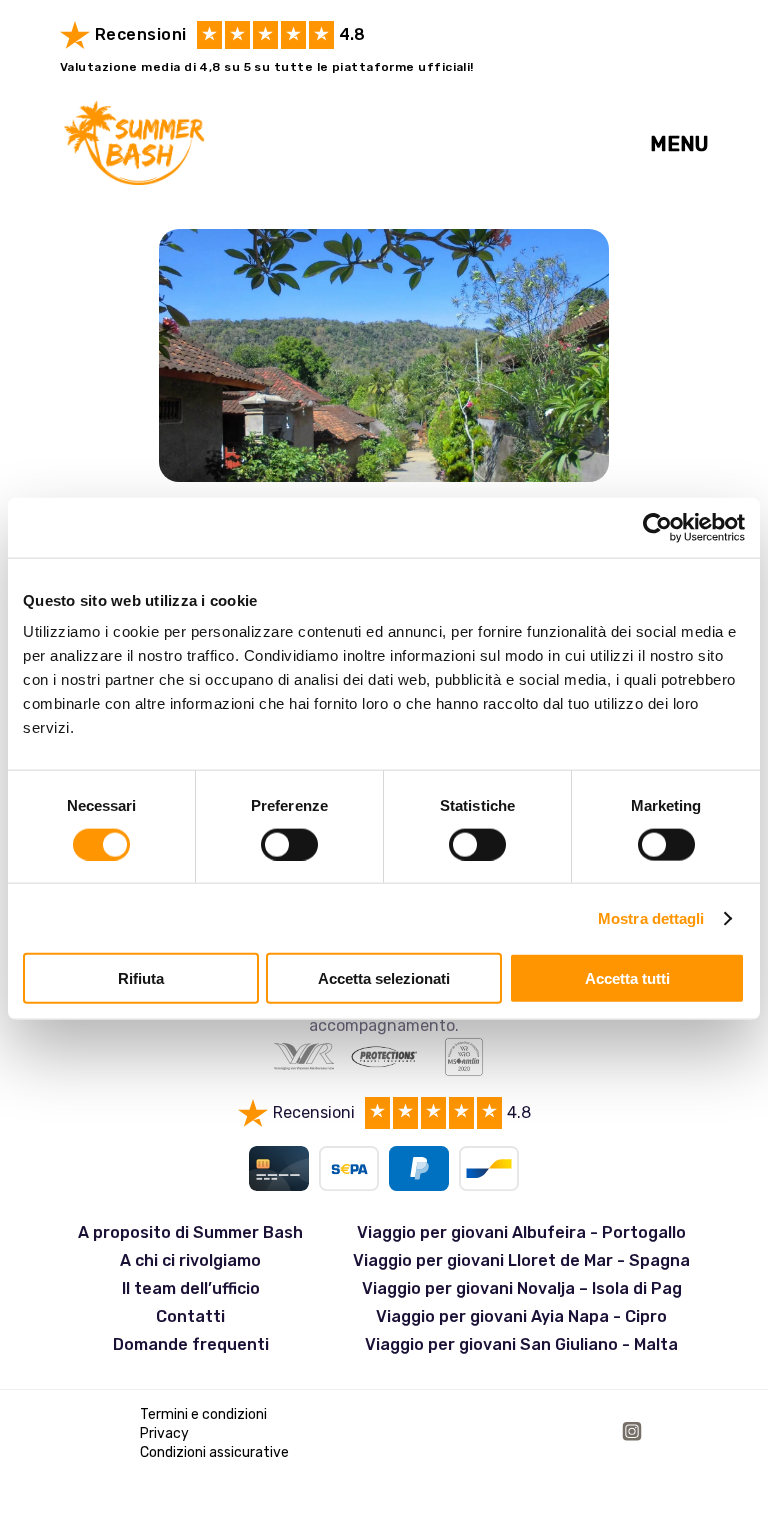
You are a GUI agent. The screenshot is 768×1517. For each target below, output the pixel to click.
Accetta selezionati (384, 978)
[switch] (289, 844)
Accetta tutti (627, 978)
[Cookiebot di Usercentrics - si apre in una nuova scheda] (657, 527)
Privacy (164, 1433)
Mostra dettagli (651, 917)
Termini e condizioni (203, 1414)
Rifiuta (141, 978)
